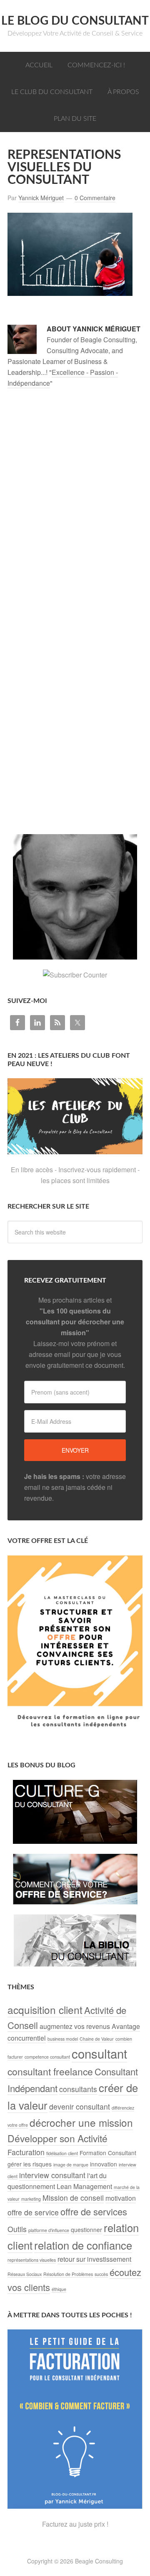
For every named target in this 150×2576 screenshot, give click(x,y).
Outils (17, 2229)
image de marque (71, 2165)
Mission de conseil (73, 2198)
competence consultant (47, 2057)
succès (101, 2274)
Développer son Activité (57, 2138)
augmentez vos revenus (75, 2026)
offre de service (33, 2212)
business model (63, 2039)
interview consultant (52, 2175)
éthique (59, 2289)
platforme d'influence (49, 2230)
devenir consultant (80, 2106)
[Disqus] (75, 510)
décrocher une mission (81, 2122)
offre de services (94, 2211)
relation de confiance (83, 2245)
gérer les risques (30, 2164)
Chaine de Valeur (97, 2039)
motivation (121, 2198)
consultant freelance (50, 2071)
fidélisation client (62, 2153)
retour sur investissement (94, 2259)
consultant (99, 2053)
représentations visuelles (32, 2260)
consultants (78, 2089)
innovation (104, 2164)
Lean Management (84, 2186)
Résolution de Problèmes (68, 2274)
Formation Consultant (108, 2153)
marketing (31, 2199)
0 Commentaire (95, 198)
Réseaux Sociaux (25, 2274)
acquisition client (45, 2010)
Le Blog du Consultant (75, 21)
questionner (86, 2230)
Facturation (26, 2152)
